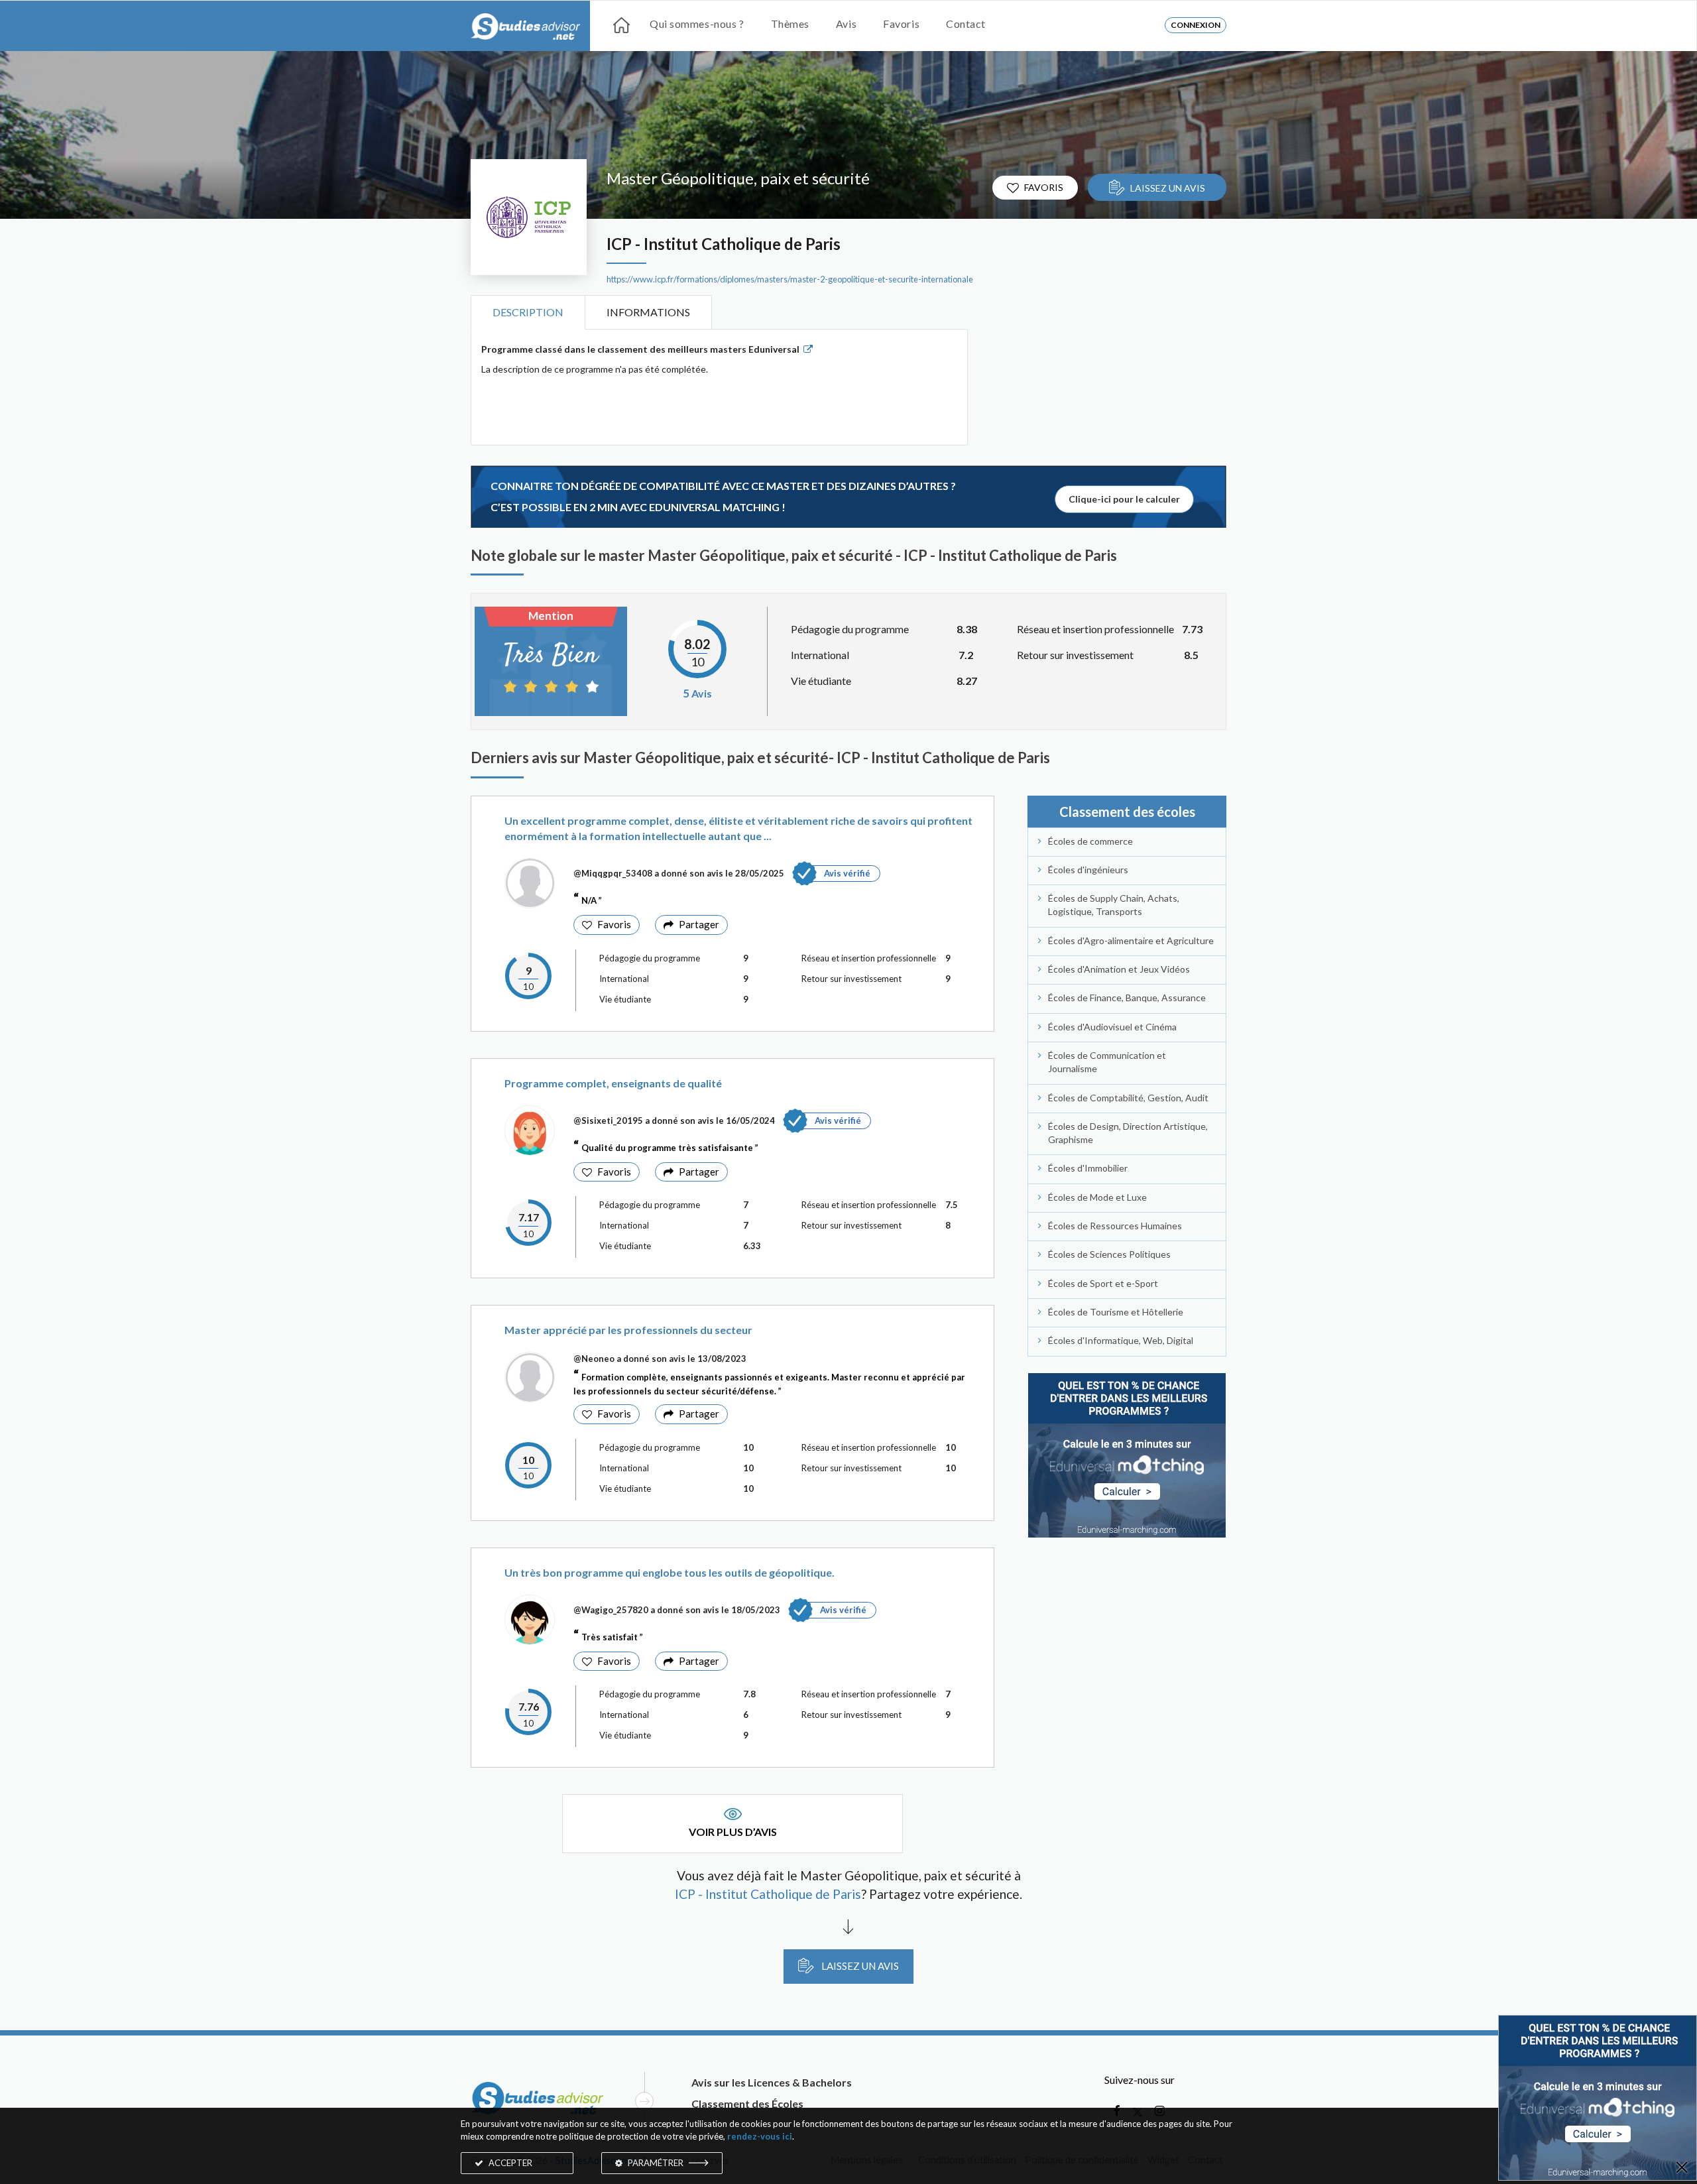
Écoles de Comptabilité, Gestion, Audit (1128, 1098)
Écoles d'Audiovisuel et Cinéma (1112, 1027)
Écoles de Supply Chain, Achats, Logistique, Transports (1114, 905)
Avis (846, 24)
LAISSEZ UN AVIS (1168, 188)
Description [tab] (528, 312)
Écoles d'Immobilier (1088, 1168)
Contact (966, 24)
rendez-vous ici (760, 2136)
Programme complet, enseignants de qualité (613, 1083)
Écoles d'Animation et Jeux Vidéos (1119, 969)
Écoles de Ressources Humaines (1115, 1226)
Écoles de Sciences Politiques (1109, 1254)
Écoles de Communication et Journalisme (1107, 1062)
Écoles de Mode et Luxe (1097, 1197)
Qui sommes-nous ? (697, 24)
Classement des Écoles (747, 2103)
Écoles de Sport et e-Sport (1103, 1283)
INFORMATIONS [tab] (648, 312)
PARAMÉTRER (656, 2163)
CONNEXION (1196, 25)
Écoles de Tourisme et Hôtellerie (1116, 1312)
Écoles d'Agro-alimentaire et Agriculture (1131, 940)
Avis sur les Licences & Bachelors (772, 2082)
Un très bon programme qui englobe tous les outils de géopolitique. (670, 1572)
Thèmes (790, 24)
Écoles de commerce (1090, 841)
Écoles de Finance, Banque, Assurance (1127, 998)
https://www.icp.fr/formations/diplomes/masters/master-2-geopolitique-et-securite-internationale (790, 279)
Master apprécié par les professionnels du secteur (628, 1330)
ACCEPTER (509, 2163)
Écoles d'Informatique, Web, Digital (1121, 1340)
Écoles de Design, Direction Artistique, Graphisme (1128, 1133)
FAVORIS (1044, 187)
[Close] (1682, 2168)
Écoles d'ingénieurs (1088, 870)
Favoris (901, 24)
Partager (699, 924)
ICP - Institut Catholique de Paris (724, 244)
